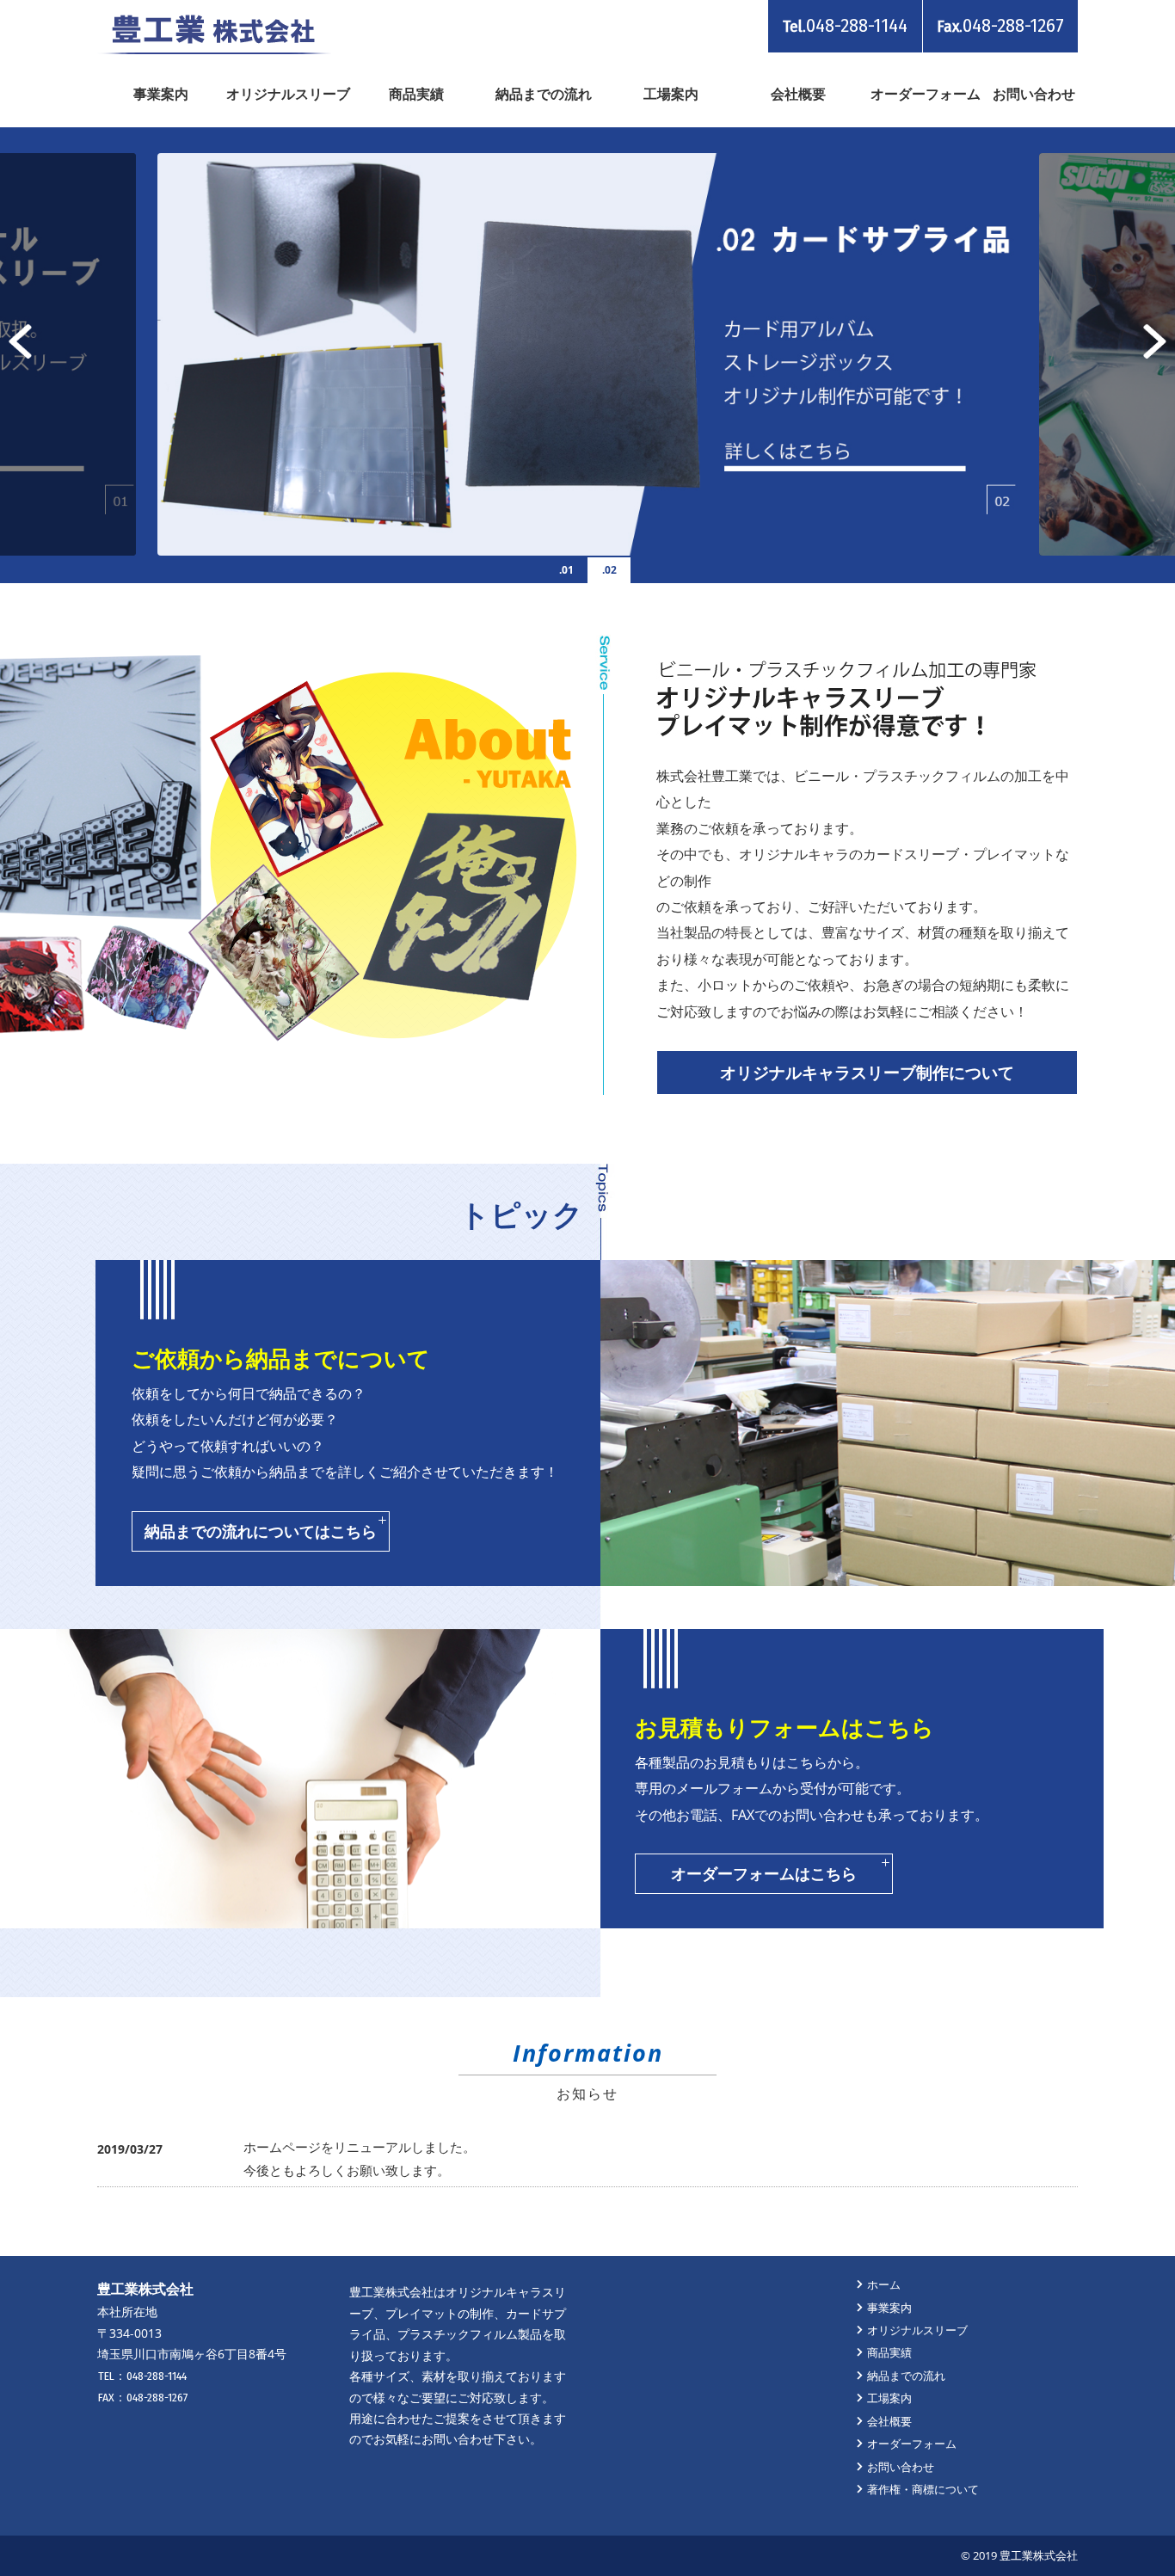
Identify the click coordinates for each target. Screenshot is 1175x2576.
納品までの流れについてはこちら (261, 1531)
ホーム (884, 2284)
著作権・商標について (923, 2489)
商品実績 (416, 94)
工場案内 (671, 94)
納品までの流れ (544, 94)
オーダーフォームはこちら (764, 1873)
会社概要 (798, 94)
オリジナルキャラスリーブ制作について (867, 1072)
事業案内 (161, 94)
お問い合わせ (1034, 94)
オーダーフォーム (926, 94)
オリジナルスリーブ (288, 94)
